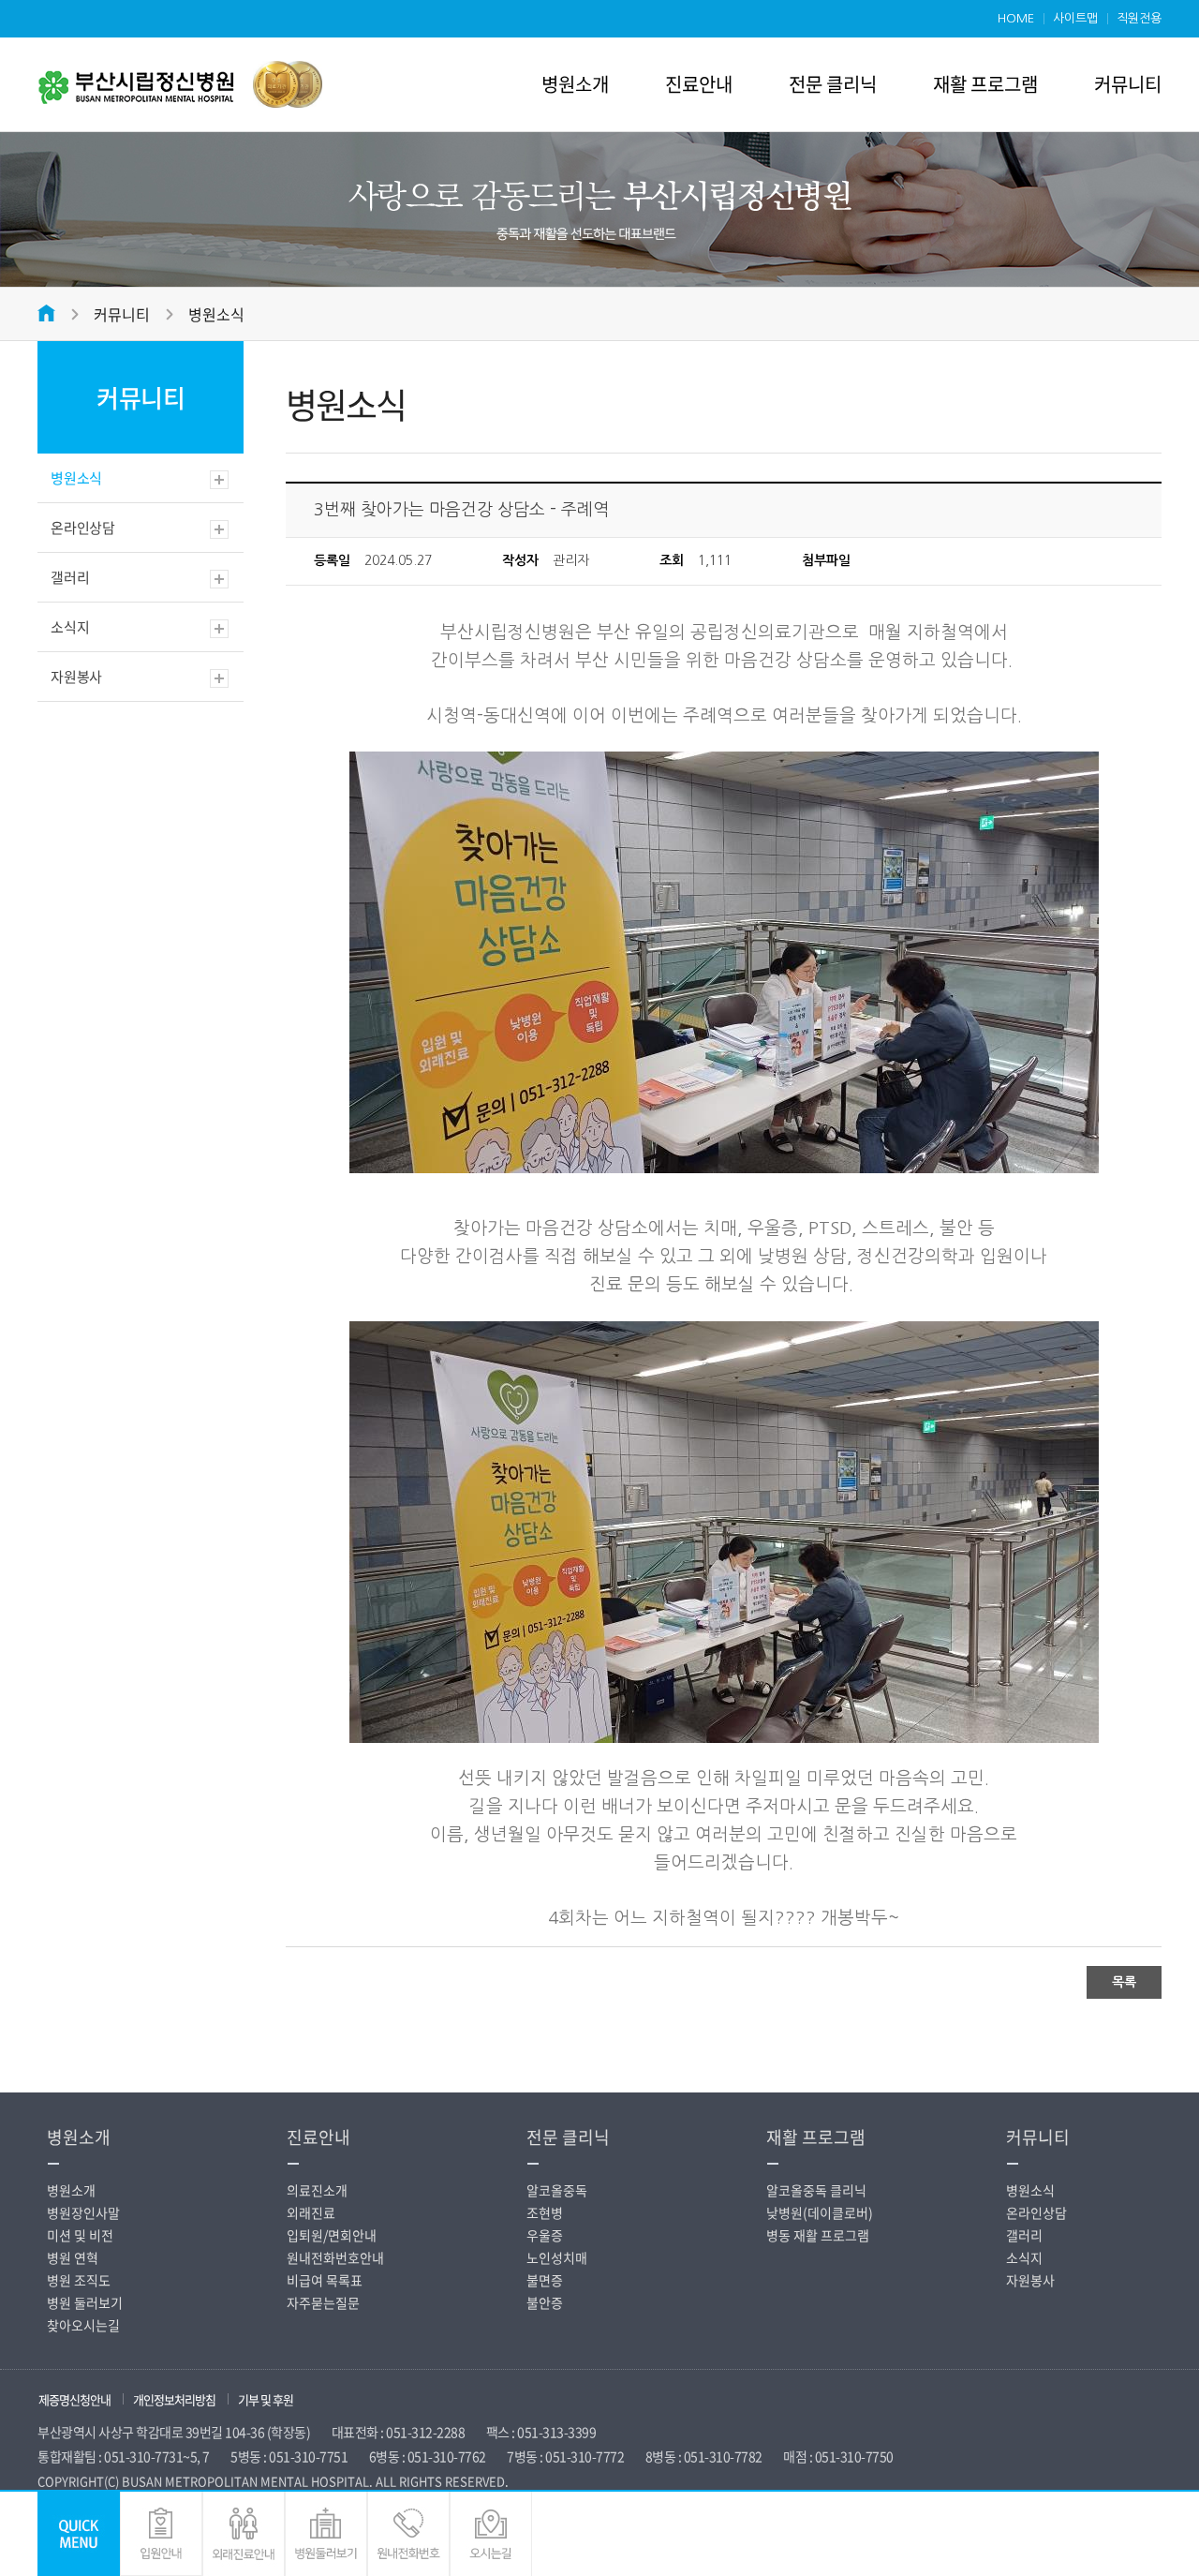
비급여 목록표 (325, 2280)
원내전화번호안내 (335, 2257)
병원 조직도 (79, 2280)
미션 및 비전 (80, 2235)
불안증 (545, 2302)
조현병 (545, 2212)
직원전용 (1139, 18)
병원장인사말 (83, 2212)
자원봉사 (76, 677)
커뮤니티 (1128, 84)
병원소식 (216, 314)
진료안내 (699, 84)
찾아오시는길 (83, 2325)
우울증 (545, 2235)
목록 (1124, 1982)
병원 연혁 (73, 2257)
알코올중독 (557, 2190)
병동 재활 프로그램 (818, 2235)
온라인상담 (83, 528)
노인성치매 (557, 2257)
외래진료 (311, 2212)
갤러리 (70, 577)
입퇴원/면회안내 (332, 2235)
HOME (1016, 18)
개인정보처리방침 (174, 2399)
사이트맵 (1075, 18)
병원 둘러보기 (85, 2302)
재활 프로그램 (985, 84)
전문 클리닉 (833, 84)
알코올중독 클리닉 (816, 2190)
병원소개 (575, 84)
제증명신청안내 (74, 2399)
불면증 (545, 2280)
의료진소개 (317, 2190)
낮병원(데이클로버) (820, 2212)
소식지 (70, 627)
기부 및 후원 (266, 2399)
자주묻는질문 (323, 2302)
